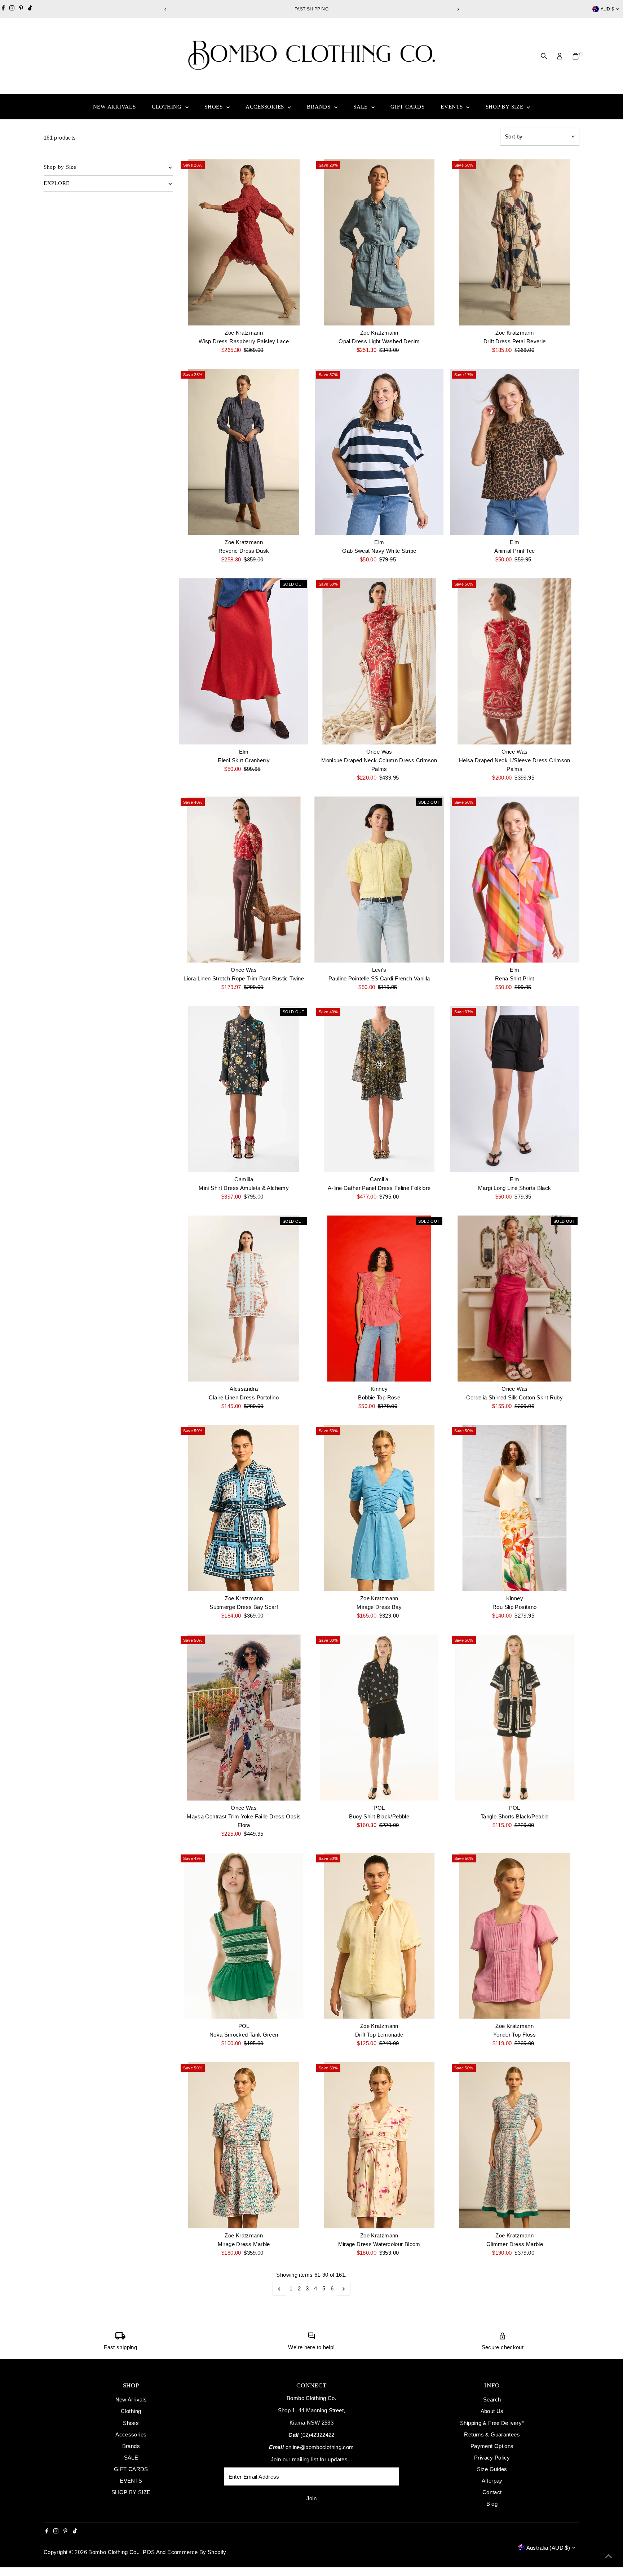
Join (312, 2498)
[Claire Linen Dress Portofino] (244, 1299)
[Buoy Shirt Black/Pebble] (379, 1718)
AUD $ (607, 9)
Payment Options (492, 2446)
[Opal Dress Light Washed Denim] (379, 242)
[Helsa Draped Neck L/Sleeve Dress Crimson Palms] (515, 661)
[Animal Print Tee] (515, 452)
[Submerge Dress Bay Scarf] (244, 1508)
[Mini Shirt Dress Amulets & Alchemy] (244, 1089)
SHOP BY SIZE (505, 107)
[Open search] (544, 56)
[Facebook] (3, 9)
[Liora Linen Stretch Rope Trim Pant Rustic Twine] (244, 880)
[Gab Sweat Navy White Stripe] (379, 452)
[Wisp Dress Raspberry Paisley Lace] (244, 242)
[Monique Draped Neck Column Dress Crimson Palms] (379, 661)
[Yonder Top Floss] (515, 1936)
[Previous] (165, 9)
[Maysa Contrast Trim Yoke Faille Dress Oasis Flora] (244, 1718)
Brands (319, 107)
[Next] (458, 9)
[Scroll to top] (609, 2556)
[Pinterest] (21, 9)
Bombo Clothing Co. (113, 2552)
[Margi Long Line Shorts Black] (515, 1089)
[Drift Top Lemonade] (379, 1936)
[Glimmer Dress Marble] (515, 2145)
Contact (492, 2492)
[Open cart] (576, 56)
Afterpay (492, 2481)
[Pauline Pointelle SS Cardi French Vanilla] (379, 880)
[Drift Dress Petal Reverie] (515, 242)
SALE (361, 107)
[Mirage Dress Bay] (379, 1508)
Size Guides (492, 2469)
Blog (492, 2504)
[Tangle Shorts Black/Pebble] (515, 1718)
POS (149, 2552)
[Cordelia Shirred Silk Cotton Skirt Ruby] (515, 1299)
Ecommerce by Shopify (197, 2552)
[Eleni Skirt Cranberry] (244, 661)
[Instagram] (12, 9)
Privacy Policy (492, 2458)
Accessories (266, 107)
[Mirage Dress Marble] (244, 2145)
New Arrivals (114, 107)
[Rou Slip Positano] (515, 1508)
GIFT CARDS (408, 107)
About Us (492, 2411)
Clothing (168, 107)
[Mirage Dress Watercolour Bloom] (379, 2145)
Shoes (215, 107)
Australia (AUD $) (548, 2548)
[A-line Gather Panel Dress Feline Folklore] (379, 1089)
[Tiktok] (30, 9)
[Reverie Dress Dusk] (244, 452)
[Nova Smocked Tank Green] (244, 1936)
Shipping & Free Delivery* (492, 2423)
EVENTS (452, 107)
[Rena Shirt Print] (515, 880)
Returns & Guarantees (492, 2434)
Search (492, 2399)
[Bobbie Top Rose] (379, 1299)
